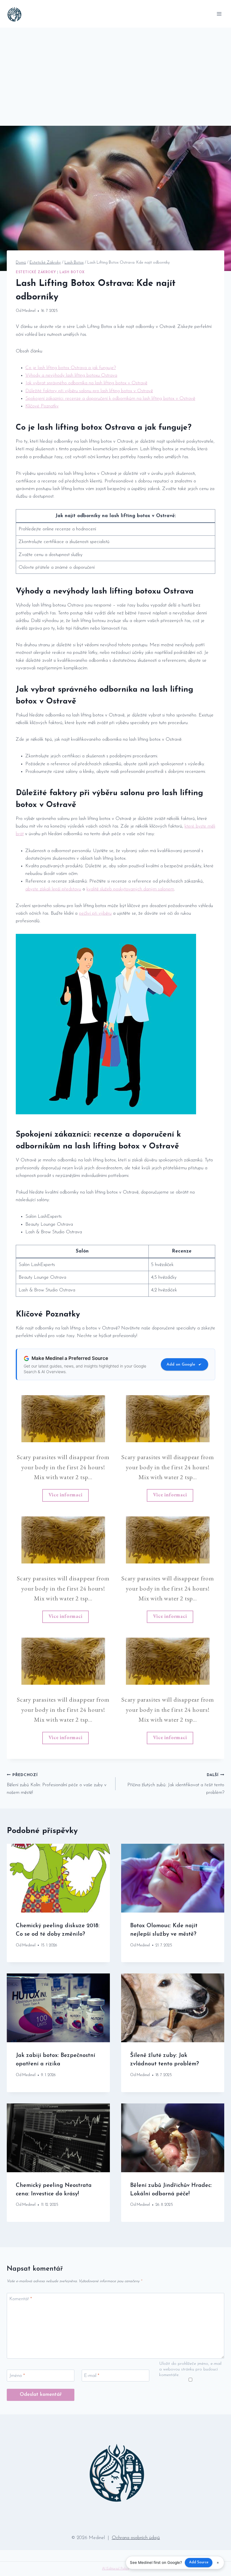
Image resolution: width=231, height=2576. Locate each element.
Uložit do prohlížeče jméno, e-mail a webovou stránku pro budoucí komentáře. (190, 2369)
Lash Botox (72, 272)
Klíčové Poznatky (42, 406)
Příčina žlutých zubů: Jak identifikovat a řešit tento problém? (176, 1784)
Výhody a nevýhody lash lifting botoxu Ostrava (71, 375)
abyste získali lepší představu (53, 889)
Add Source (199, 2562)
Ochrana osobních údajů (136, 2538)
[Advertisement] (115, 70)
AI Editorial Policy (115, 2569)
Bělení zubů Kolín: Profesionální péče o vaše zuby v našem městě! (57, 1784)
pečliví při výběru (95, 913)
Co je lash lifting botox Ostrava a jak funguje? (71, 368)
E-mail (92, 2376)
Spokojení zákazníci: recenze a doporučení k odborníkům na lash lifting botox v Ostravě (110, 399)
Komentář (21, 2299)
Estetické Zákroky (36, 272)
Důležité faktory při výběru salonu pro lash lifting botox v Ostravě (89, 391)
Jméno (17, 2376)
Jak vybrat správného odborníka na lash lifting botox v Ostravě (86, 383)
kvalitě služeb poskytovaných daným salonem (130, 889)
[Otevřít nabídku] (219, 14)
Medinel (29, 311)
